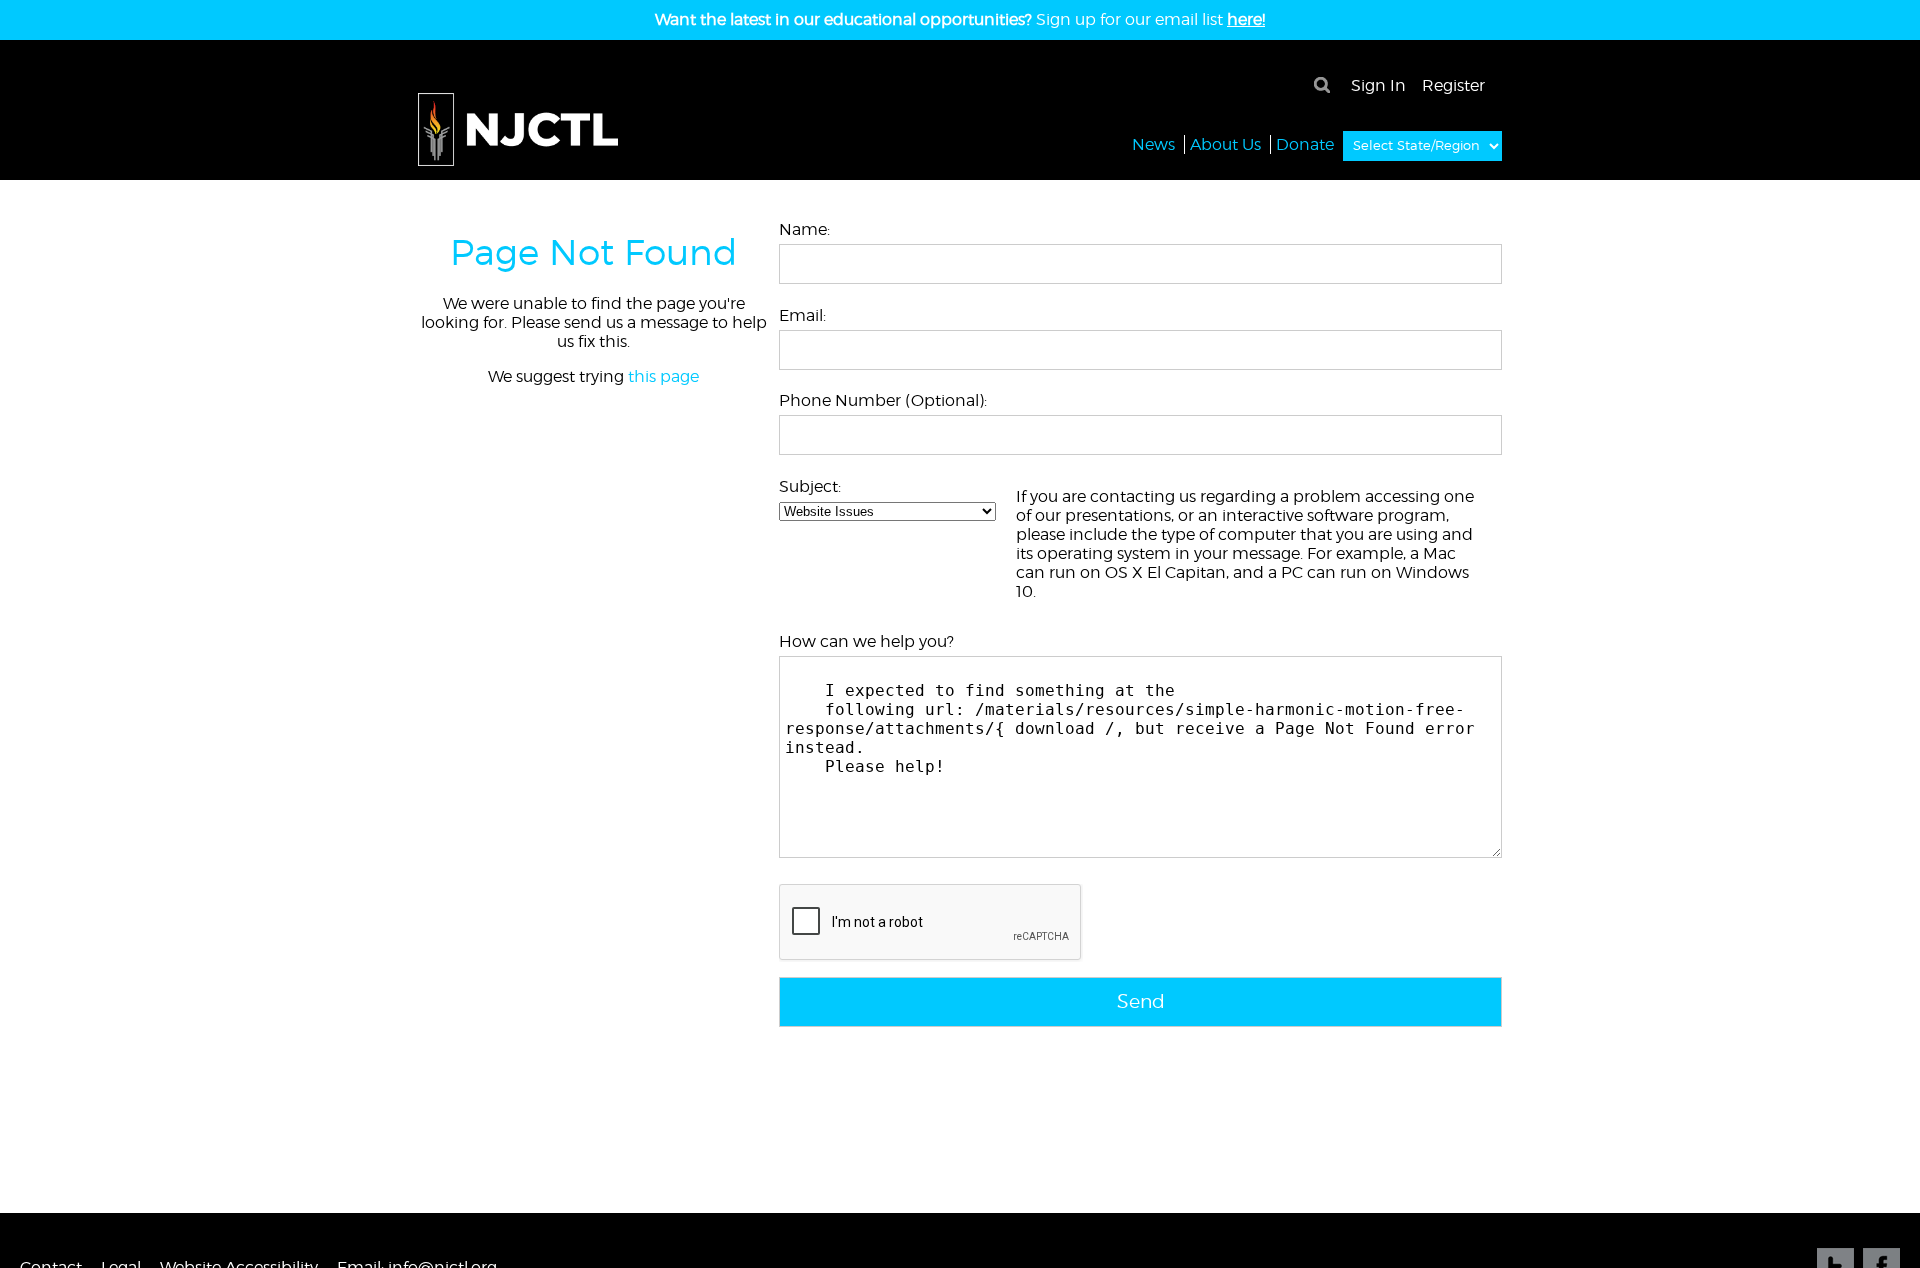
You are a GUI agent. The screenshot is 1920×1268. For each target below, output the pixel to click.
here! (1246, 19)
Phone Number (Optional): (883, 400)
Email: (802, 315)
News (1153, 144)
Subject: (810, 486)
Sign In (1378, 85)
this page (663, 376)
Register (1453, 85)
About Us (1225, 144)
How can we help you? (866, 641)
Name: (804, 229)
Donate (1305, 144)
